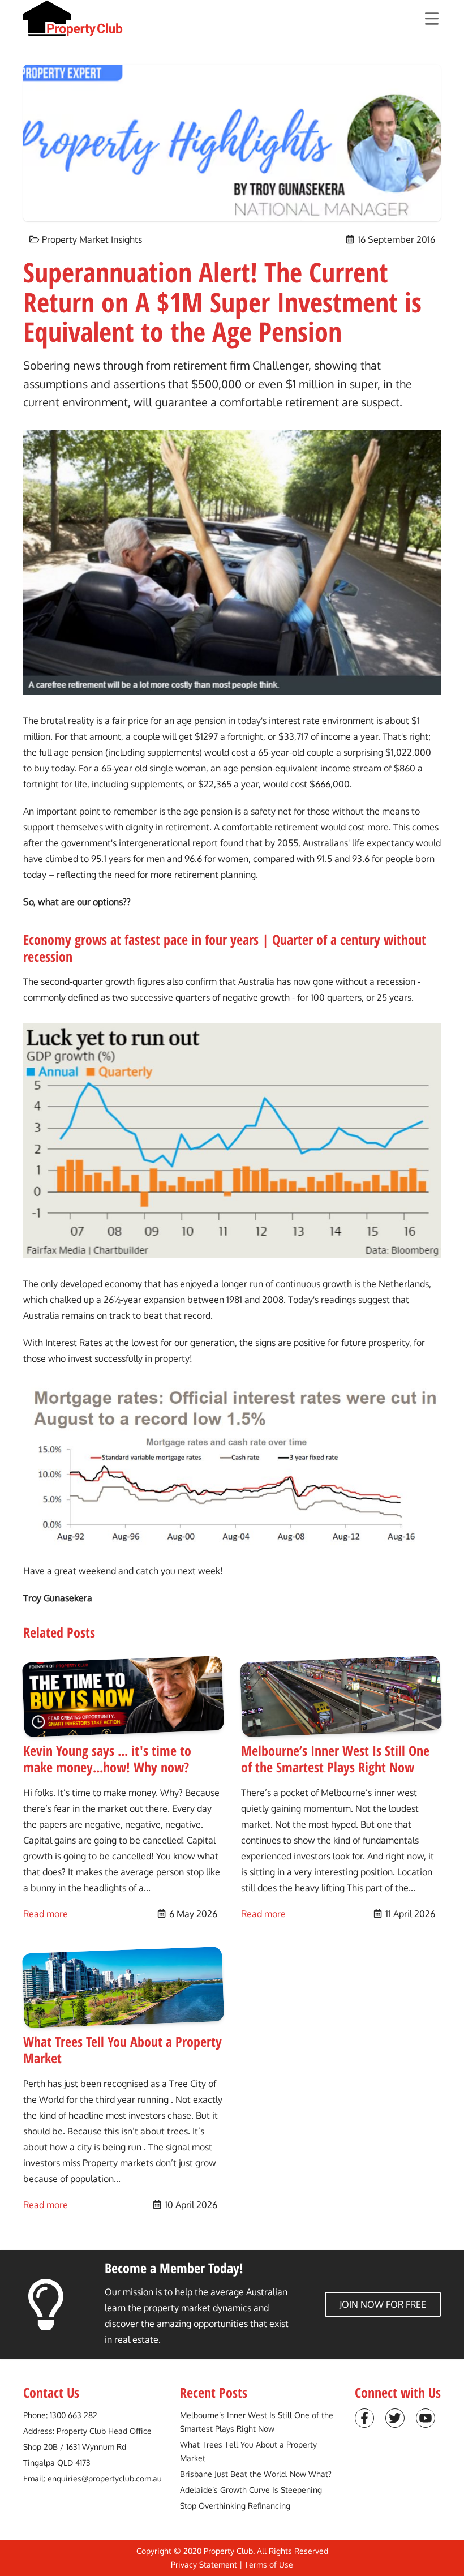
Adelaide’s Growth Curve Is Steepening (251, 2490)
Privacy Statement (204, 2564)
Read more (46, 1913)
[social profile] (364, 2418)
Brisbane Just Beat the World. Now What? (256, 2474)
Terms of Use (269, 2564)
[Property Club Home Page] (73, 18)
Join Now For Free (383, 2304)
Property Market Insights (92, 239)
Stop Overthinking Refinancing (235, 2506)
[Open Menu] (432, 19)
